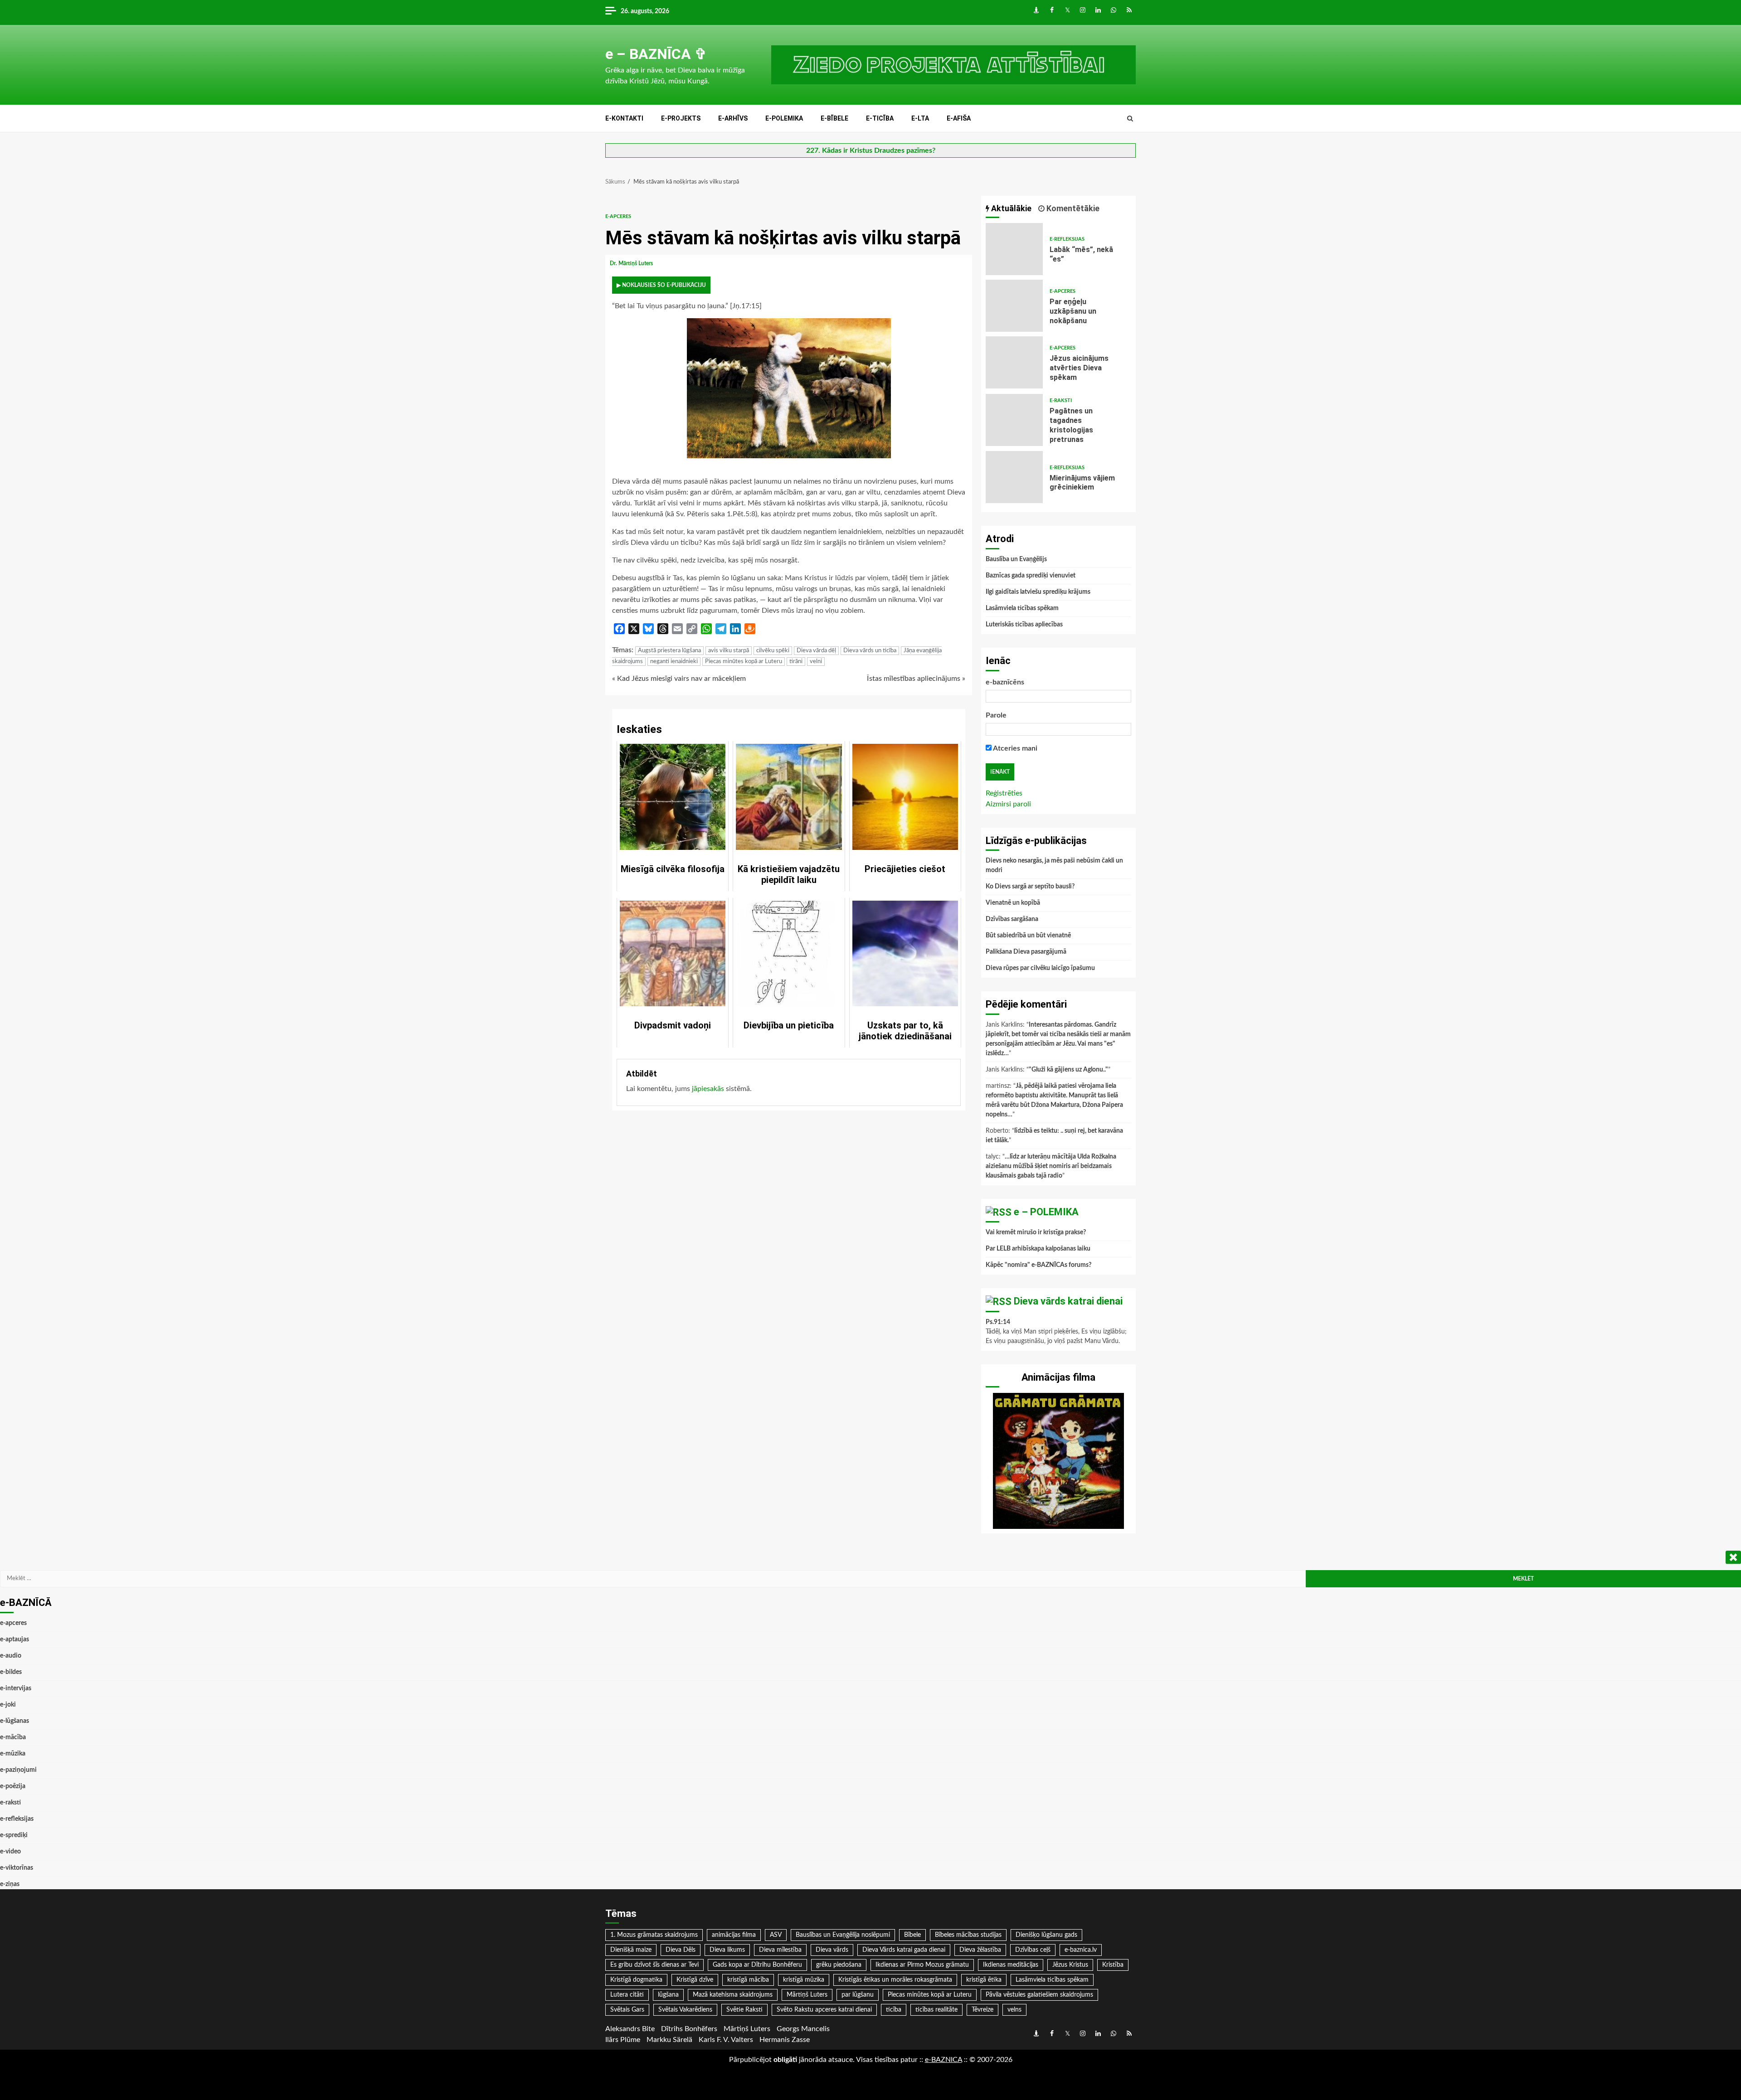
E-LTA (920, 118)
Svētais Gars (627, 2010)
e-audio (11, 1656)
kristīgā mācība (748, 1980)
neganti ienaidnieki (674, 662)
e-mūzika (13, 1754)
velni (816, 662)
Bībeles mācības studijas (968, 1935)
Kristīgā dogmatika (636, 1980)
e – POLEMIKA (1046, 1212)
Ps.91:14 (998, 1322)
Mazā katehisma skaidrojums (733, 1995)
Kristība (1113, 1965)
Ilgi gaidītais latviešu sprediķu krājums (1038, 592)
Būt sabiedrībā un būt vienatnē (1028, 936)
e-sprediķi (14, 1835)
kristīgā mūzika (804, 1980)
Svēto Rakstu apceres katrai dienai (824, 2010)
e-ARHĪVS (733, 118)
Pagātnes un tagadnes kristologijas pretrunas (1014, 420)
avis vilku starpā (729, 651)
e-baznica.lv (1081, 1950)
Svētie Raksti (744, 2010)
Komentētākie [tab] (1072, 208)
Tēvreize (982, 2010)
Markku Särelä (669, 2040)
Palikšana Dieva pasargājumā (1026, 952)
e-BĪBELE (834, 118)
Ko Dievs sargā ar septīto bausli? (1030, 887)
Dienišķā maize (631, 1950)
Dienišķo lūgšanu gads (1046, 1935)
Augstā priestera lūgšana (669, 651)
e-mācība (13, 1737)
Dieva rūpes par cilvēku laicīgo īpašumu (1040, 968)
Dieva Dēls (681, 1950)
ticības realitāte (936, 2010)
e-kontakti (624, 118)
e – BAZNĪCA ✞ (656, 54)
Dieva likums (727, 1950)
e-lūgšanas (15, 1721)
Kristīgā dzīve (695, 1980)
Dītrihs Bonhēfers (689, 2029)
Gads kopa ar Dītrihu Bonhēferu (757, 1965)
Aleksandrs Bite (630, 2029)
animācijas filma (734, 1935)
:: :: (943, 2060)
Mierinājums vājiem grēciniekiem (1014, 477)
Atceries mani (1014, 748)
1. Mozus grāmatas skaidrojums (654, 1935)
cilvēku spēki (773, 651)
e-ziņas (10, 1884)
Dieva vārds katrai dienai (1068, 1301)
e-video (10, 1852)
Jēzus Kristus (1070, 1965)
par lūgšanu (858, 1995)
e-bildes (11, 1672)
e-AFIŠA (959, 118)
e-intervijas (16, 1688)
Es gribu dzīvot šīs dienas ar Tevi (654, 1965)
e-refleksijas (1067, 239)
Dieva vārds (832, 1950)
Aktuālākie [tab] (1010, 208)
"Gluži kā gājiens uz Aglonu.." (1068, 1070)
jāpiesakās (708, 1089)
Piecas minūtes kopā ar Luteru (744, 662)
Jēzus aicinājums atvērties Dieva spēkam (1014, 362)
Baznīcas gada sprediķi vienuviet (1031, 576)
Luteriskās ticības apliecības (1024, 625)
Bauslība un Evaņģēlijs (1016, 559)
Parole (996, 715)
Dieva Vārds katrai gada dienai (904, 1950)
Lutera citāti (627, 1995)
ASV (776, 1935)
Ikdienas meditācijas (1011, 1965)
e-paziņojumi (18, 1770)
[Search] (1130, 119)
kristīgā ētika (984, 1980)
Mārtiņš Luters (807, 1995)
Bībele (912, 1935)
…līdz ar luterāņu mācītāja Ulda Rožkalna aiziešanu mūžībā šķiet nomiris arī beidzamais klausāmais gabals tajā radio (1051, 1166)
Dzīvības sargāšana (1012, 919)
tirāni (796, 662)
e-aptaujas (15, 1639)
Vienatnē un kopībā (1013, 903)
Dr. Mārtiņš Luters (632, 263)
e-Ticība (880, 118)
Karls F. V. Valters (726, 2040)
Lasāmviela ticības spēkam (1022, 608)
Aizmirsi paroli (1008, 804)
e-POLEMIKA (784, 118)
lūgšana (668, 1995)
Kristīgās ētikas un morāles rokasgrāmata (895, 1980)
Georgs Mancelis (803, 2029)
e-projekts (681, 118)
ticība (894, 2010)
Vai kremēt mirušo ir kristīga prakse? (1036, 1232)
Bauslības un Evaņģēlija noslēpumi (843, 1935)
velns (1014, 2010)
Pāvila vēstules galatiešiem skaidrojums (1039, 1995)
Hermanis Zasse (785, 2040)
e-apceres (618, 216)
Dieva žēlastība (980, 1950)
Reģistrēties (1004, 793)
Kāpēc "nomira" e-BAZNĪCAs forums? (1038, 1265)
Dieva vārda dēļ (816, 651)
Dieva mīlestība (780, 1950)
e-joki (8, 1705)
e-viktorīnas (17, 1868)
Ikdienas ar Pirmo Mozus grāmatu (922, 1965)
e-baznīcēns (1005, 682)
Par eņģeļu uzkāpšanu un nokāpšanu (1014, 306)
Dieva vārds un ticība (870, 651)
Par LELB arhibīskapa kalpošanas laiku (1038, 1249)
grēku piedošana (839, 1965)
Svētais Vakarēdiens (685, 2010)
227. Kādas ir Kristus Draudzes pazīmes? (871, 150)
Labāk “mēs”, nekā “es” (1014, 249)
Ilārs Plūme (623, 2040)
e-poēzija (13, 1786)
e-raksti (1061, 400)
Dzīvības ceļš (1033, 1950)
